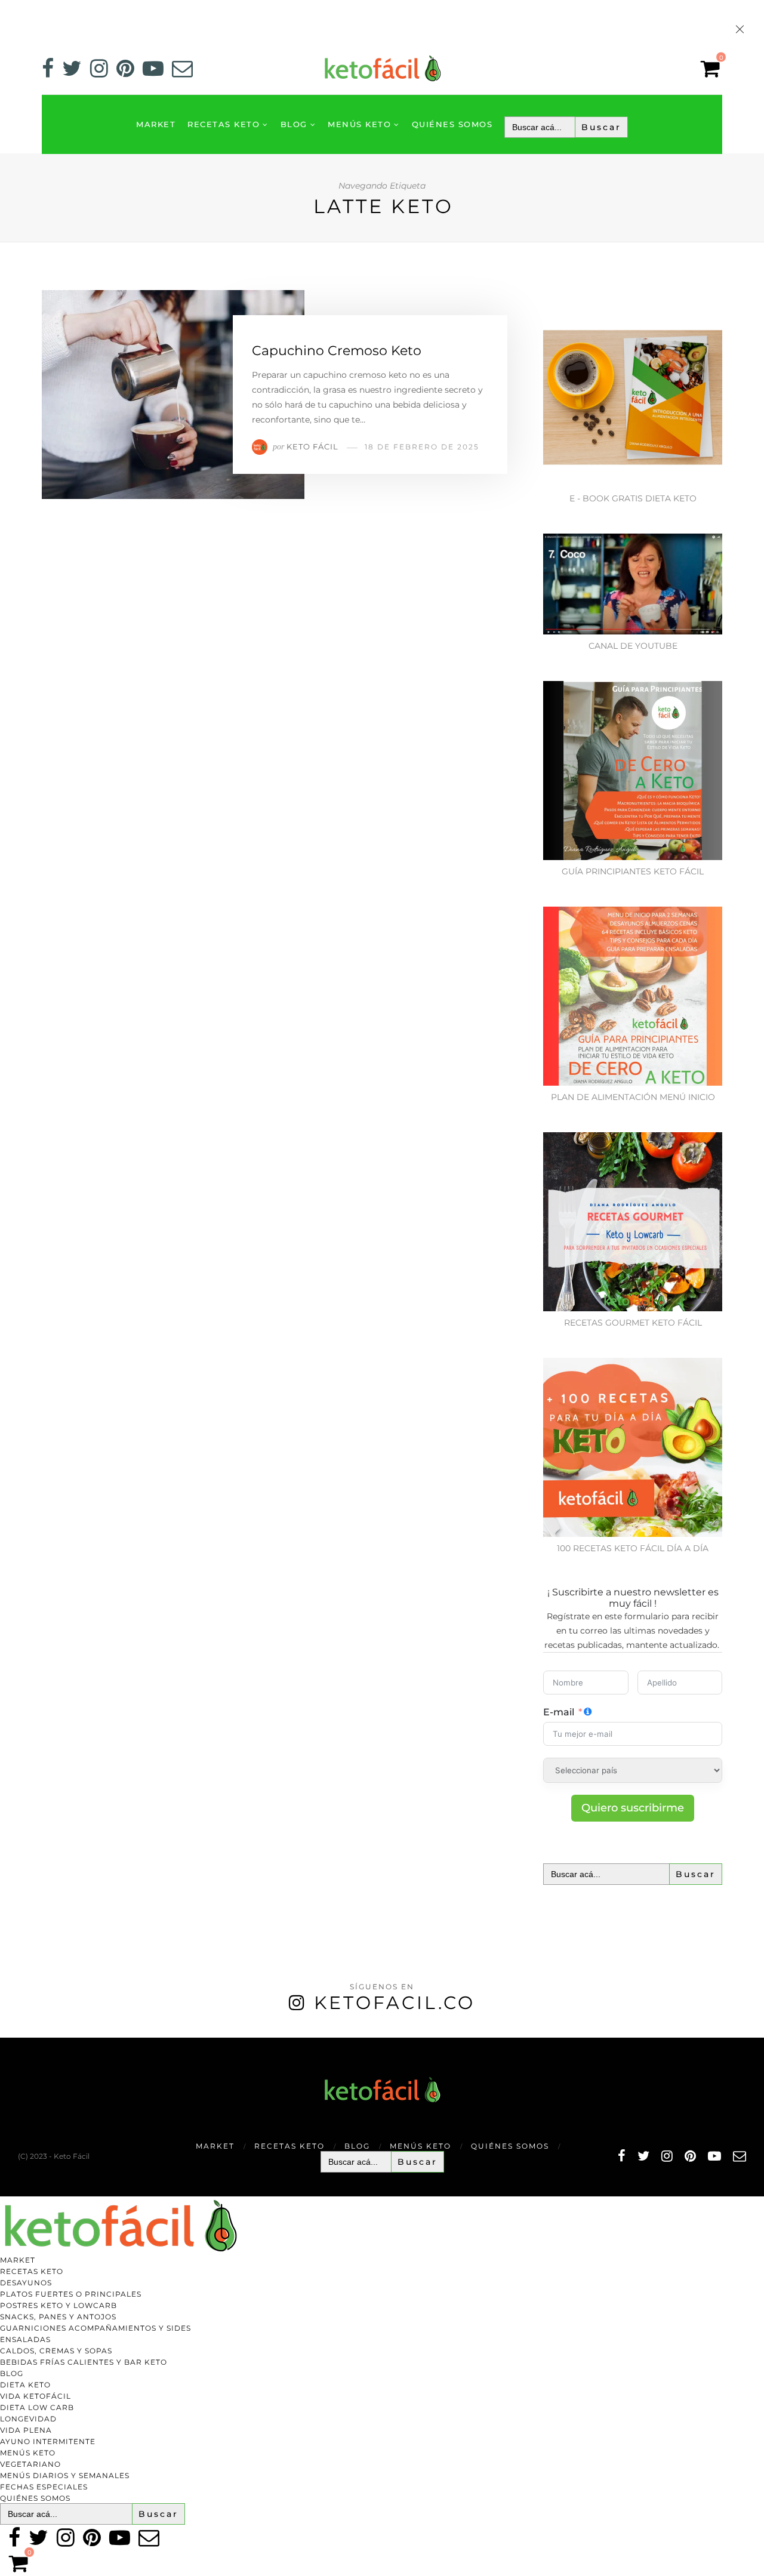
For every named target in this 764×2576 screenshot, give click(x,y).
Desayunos (26, 2283)
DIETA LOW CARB (37, 2407)
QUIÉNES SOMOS (452, 124)
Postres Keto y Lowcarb (58, 2305)
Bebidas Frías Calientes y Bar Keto (84, 2362)
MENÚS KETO (359, 124)
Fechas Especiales (44, 2487)
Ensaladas (25, 2339)
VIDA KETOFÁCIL (36, 2396)
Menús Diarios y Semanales (65, 2475)
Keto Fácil (312, 446)
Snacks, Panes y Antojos (58, 2317)
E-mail (559, 1712)
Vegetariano (30, 2464)
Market (156, 124)
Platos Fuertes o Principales (71, 2294)
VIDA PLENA (26, 2430)
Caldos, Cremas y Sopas (56, 2351)
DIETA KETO (25, 2385)
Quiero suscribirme (633, 1808)
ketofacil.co (395, 2003)
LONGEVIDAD (28, 2419)
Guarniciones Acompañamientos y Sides (95, 2328)
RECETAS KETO (224, 124)
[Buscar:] (566, 127)
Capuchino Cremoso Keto (337, 351)
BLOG (294, 124)
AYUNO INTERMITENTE (48, 2441)
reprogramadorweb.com (7, 2039)
